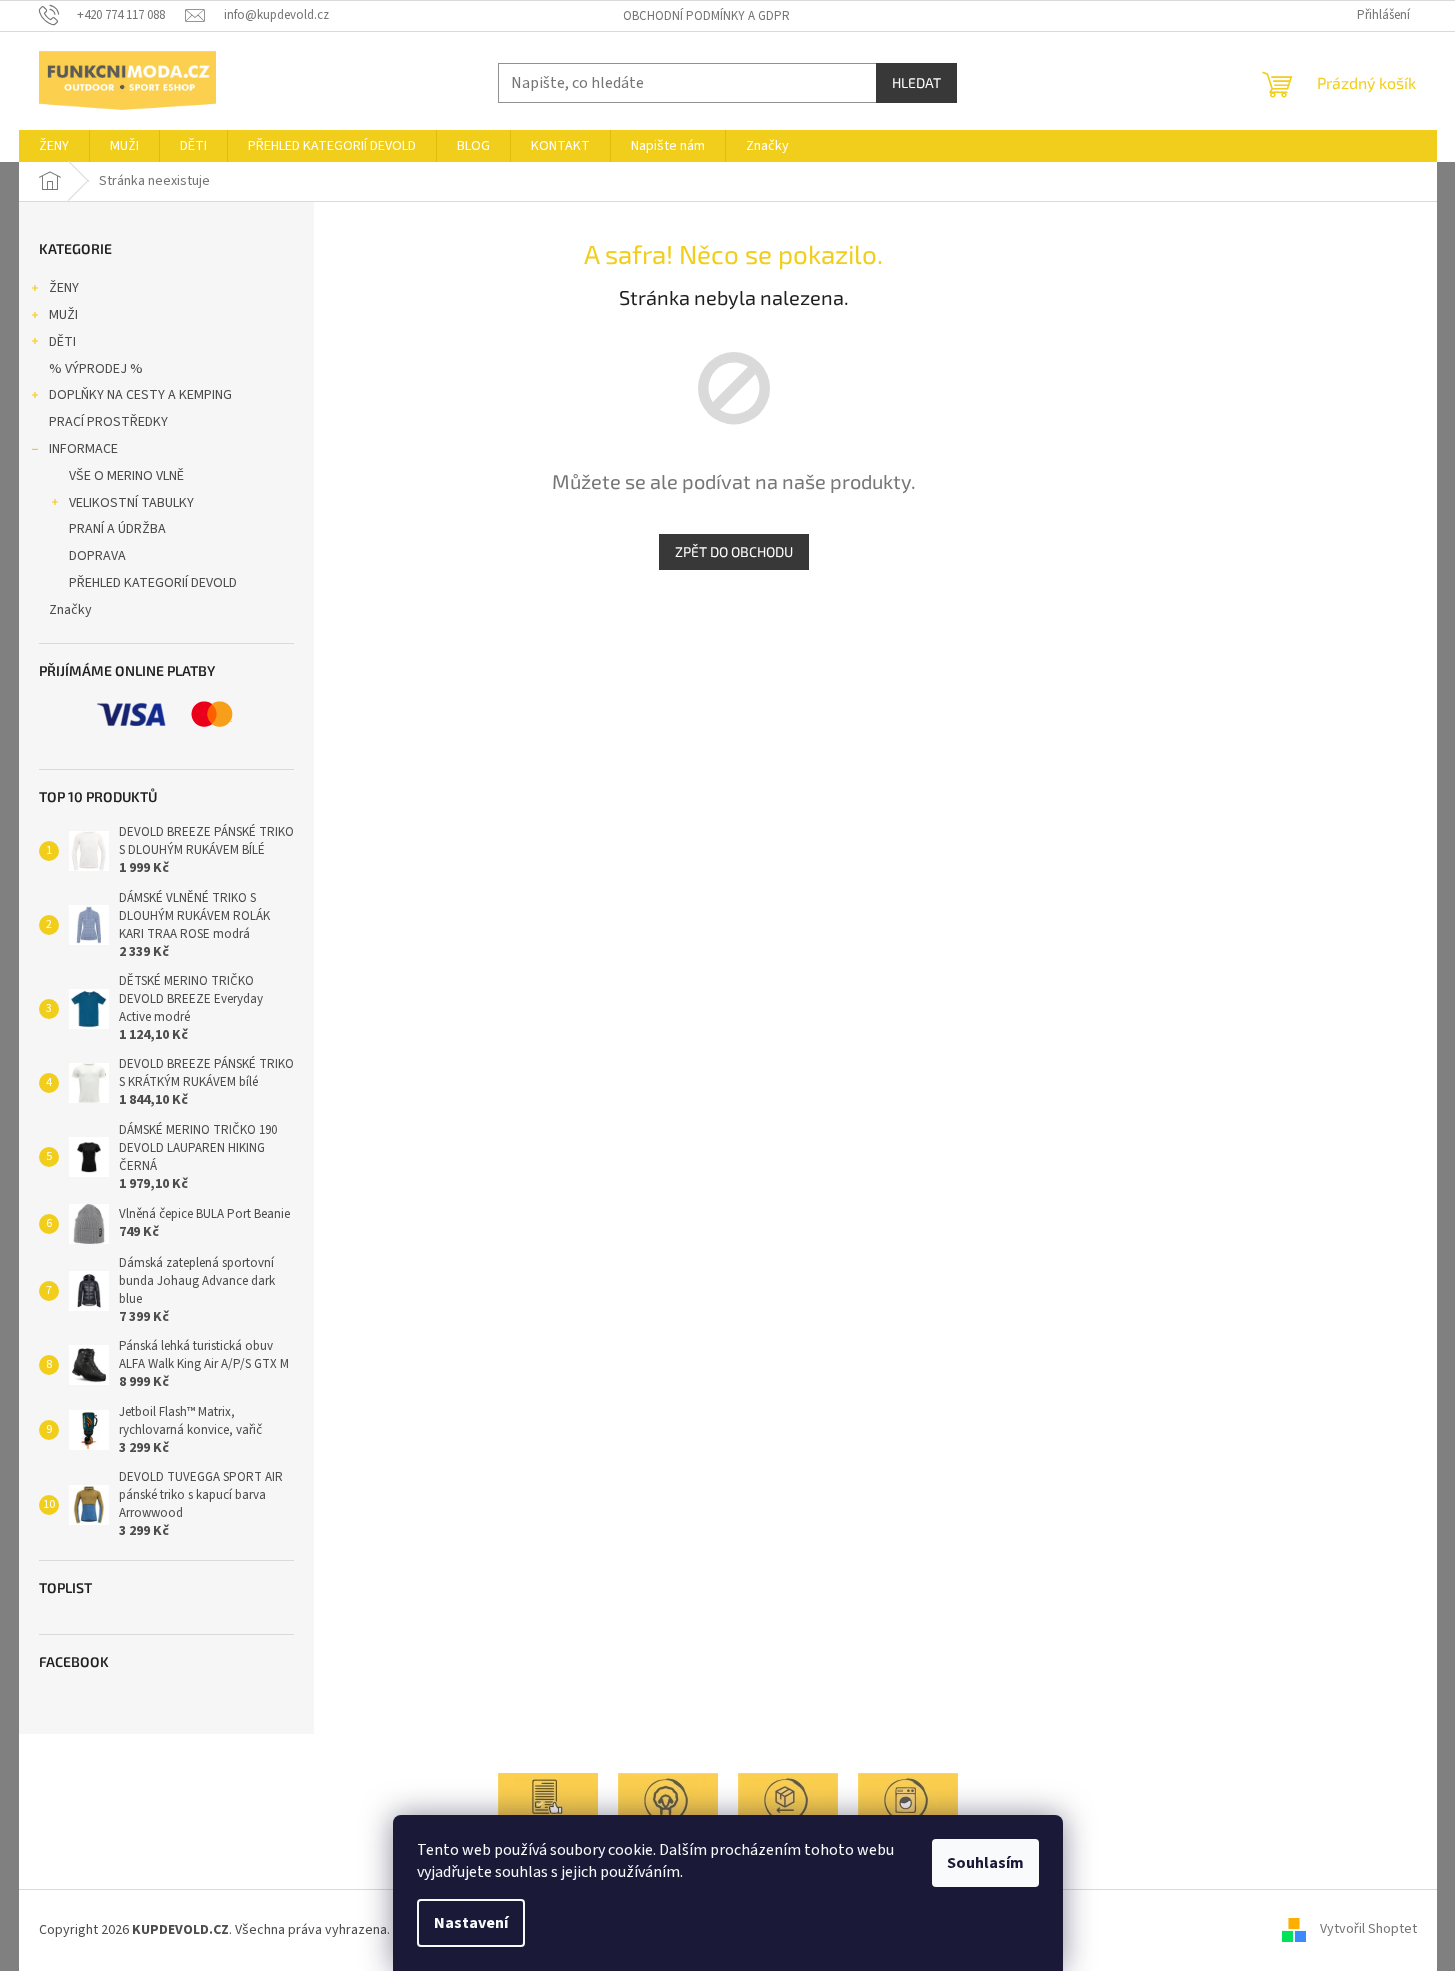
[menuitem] (54, 146)
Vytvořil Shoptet (1368, 1930)
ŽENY (64, 288)
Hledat (916, 82)
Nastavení (471, 1923)
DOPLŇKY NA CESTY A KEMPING (140, 395)
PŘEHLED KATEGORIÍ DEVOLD (153, 583)
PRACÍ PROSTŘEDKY (108, 422)
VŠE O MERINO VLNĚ (126, 476)
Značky (70, 610)
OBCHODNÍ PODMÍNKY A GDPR (706, 16)
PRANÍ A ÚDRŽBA (117, 529)
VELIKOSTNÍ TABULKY (131, 503)
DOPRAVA (97, 556)
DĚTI (62, 342)
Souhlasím (985, 1863)
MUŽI (63, 315)
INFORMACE (83, 449)
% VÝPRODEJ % (96, 369)
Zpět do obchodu (734, 551)
